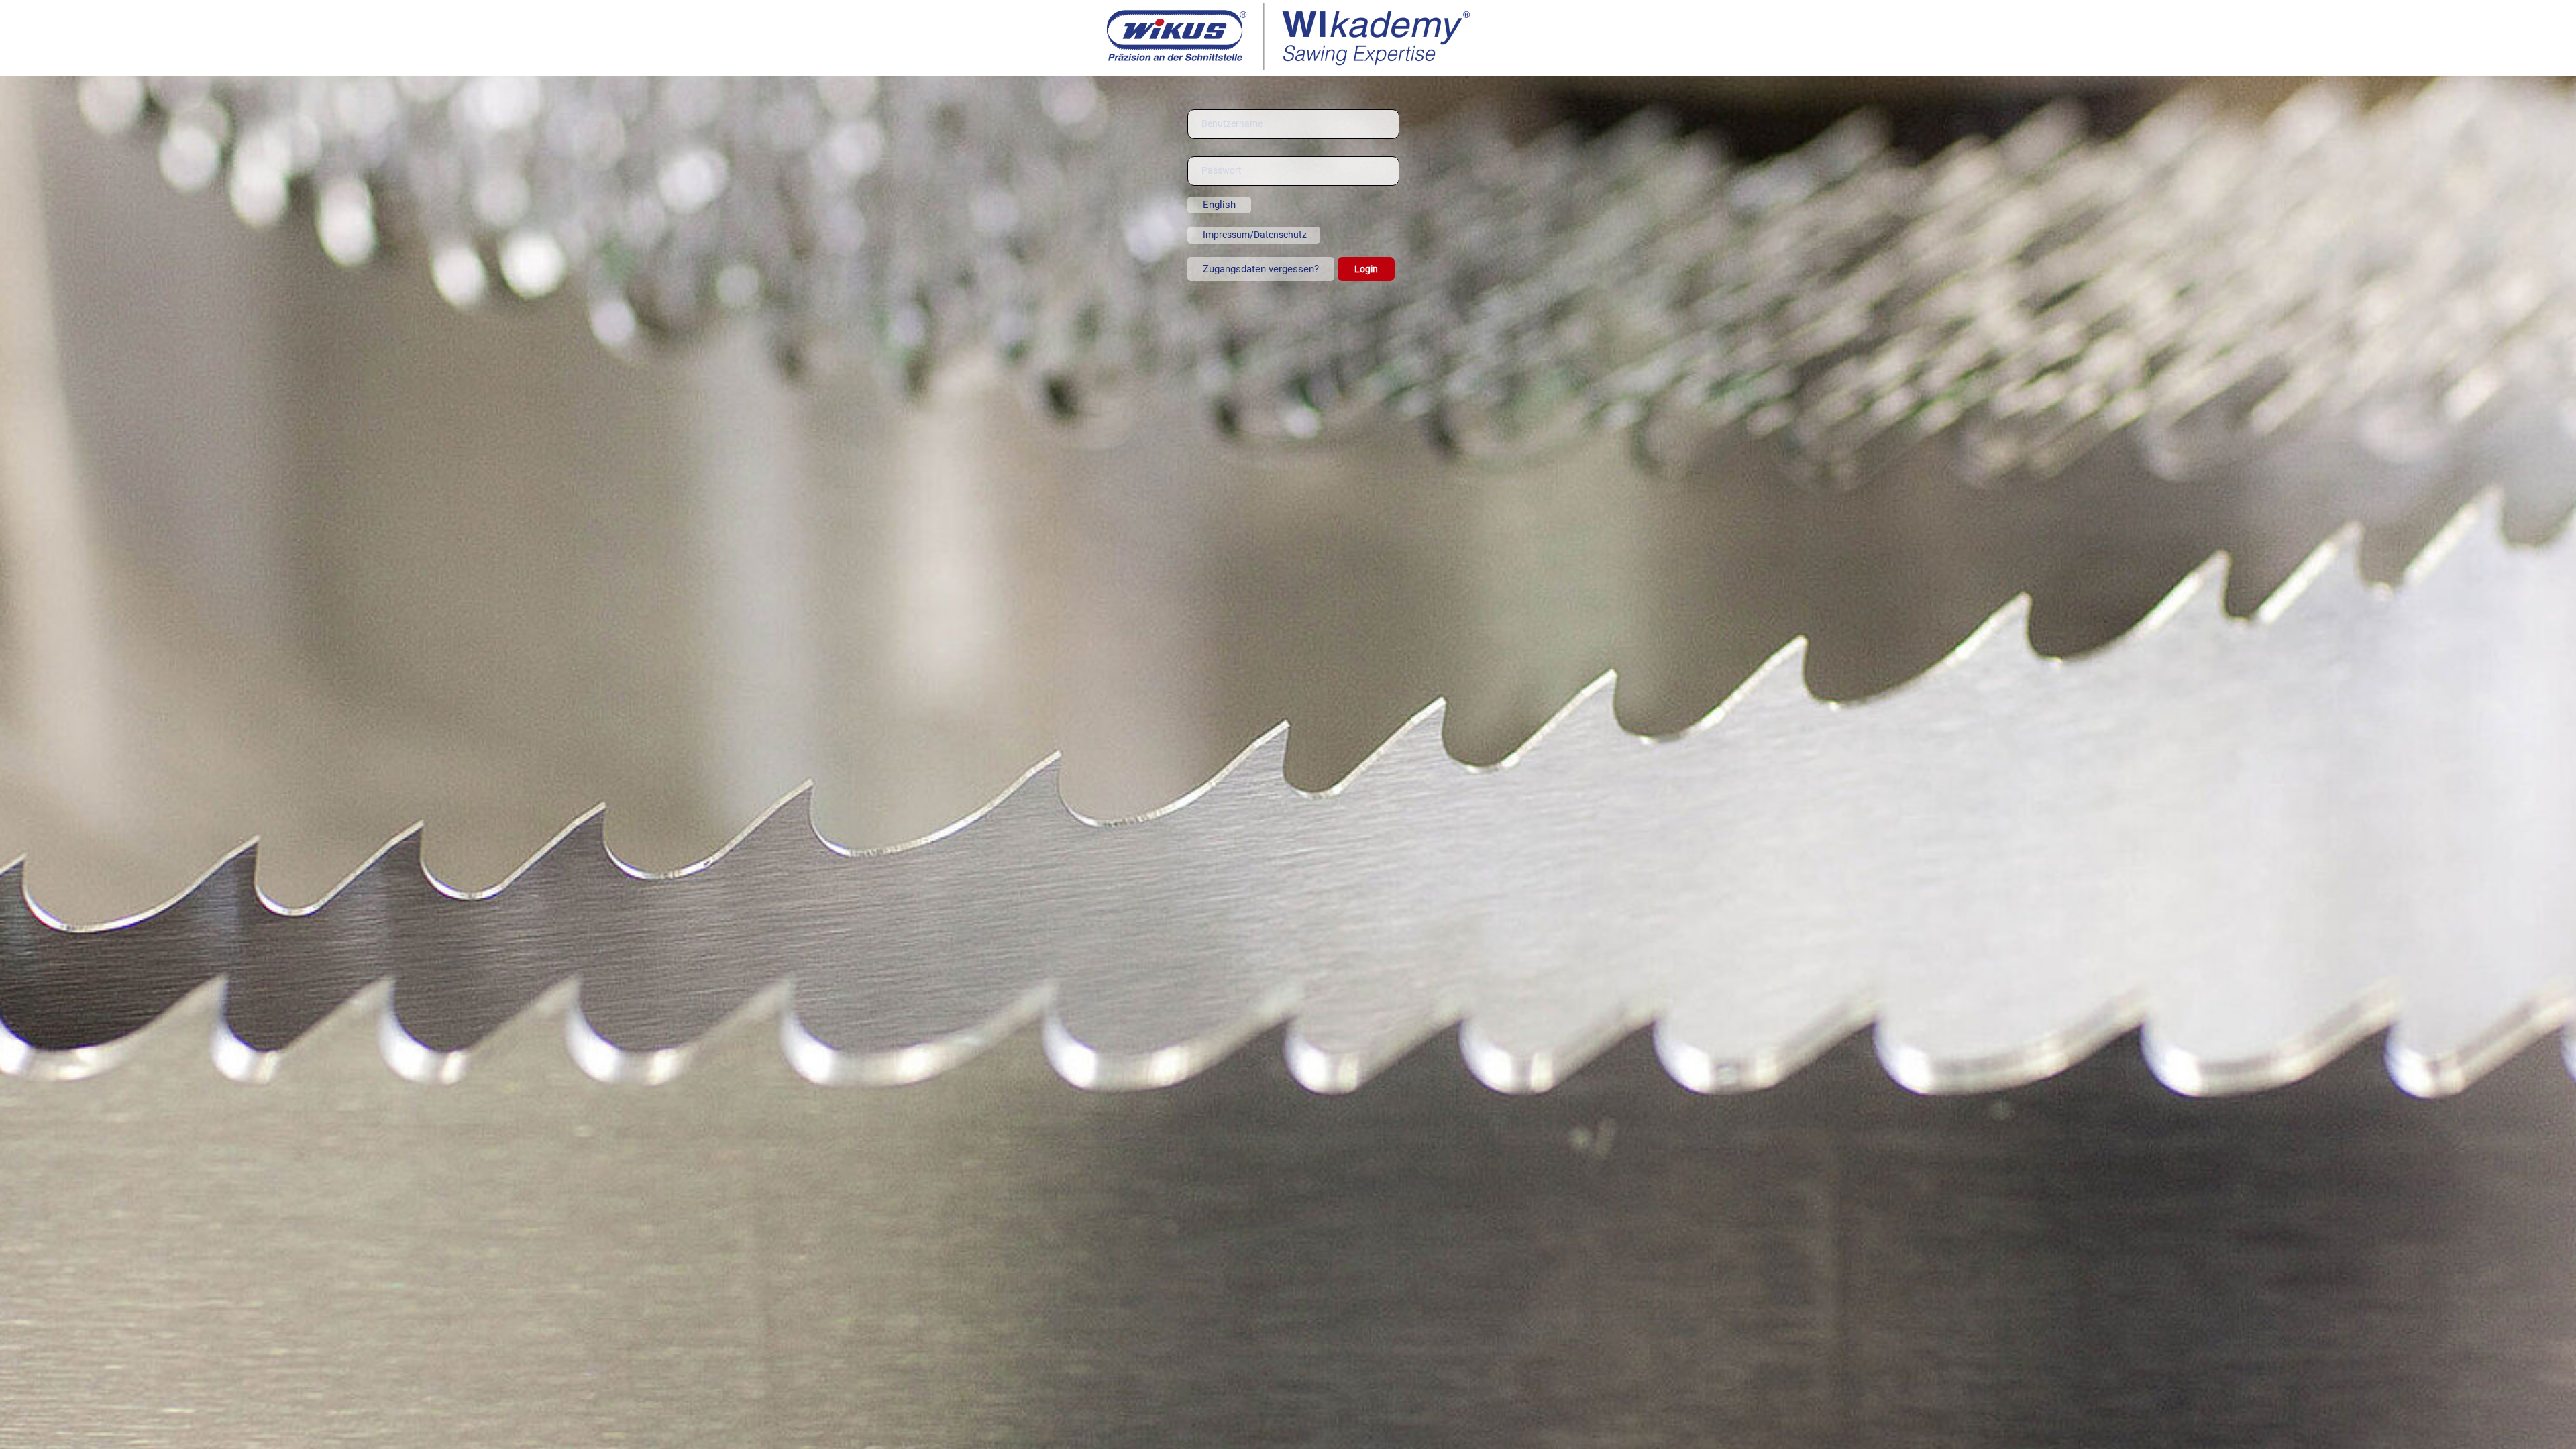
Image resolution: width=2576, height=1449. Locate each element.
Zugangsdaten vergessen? (1261, 269)
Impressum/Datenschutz (1255, 235)
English (1219, 205)
